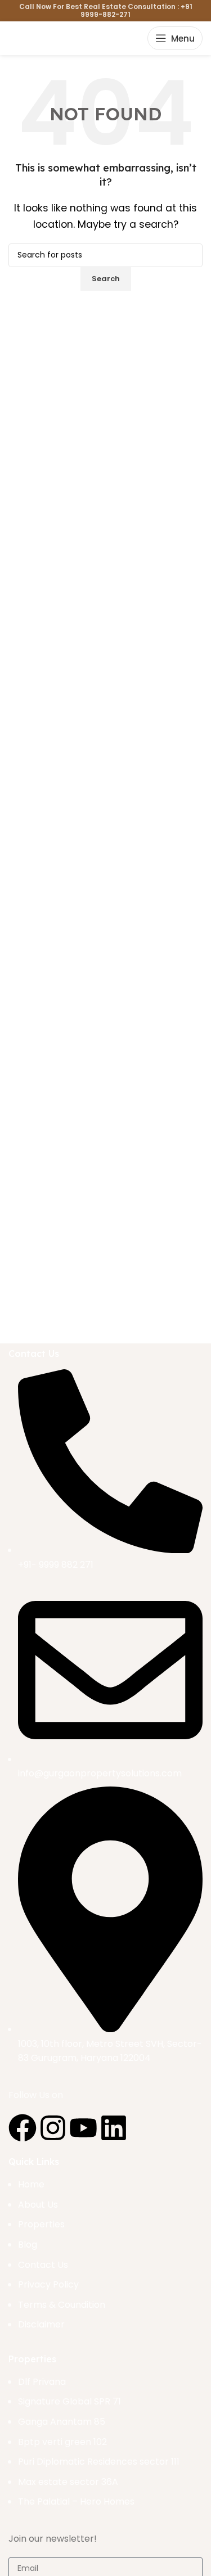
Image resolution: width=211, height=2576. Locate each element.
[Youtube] (83, 2128)
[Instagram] (53, 2128)
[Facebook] (23, 2128)
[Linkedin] (114, 2128)
